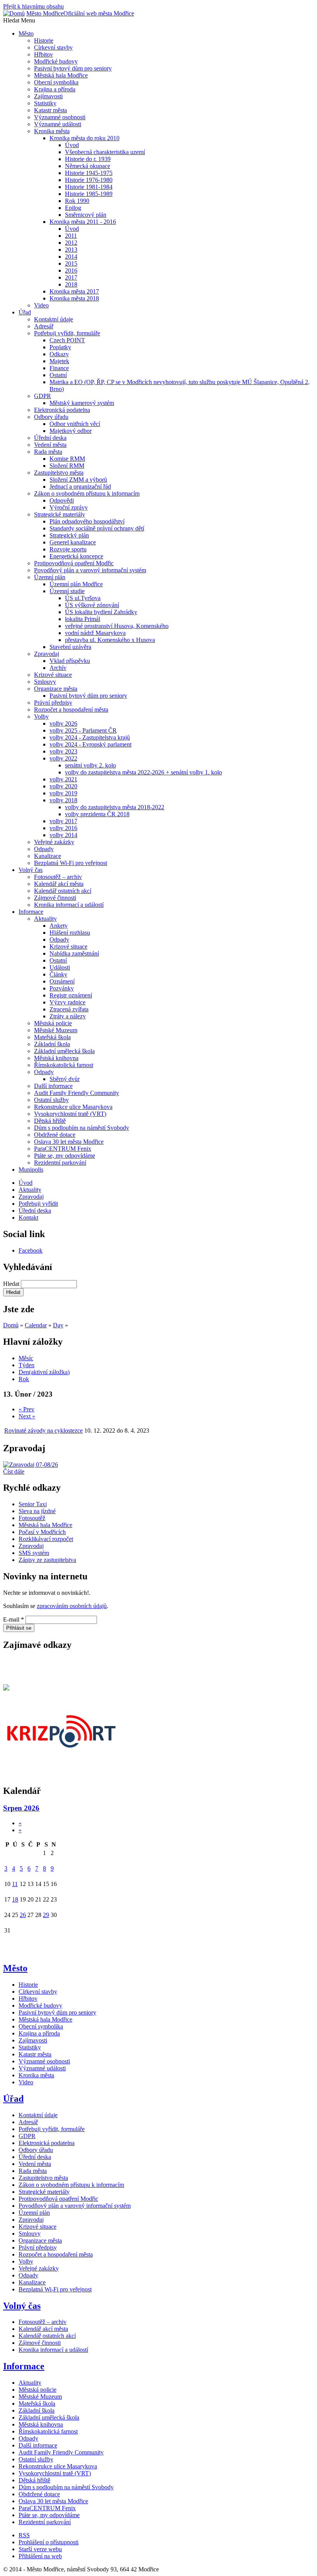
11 (15, 1884)
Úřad (13, 2099)
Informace (24, 2366)
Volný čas (22, 2306)
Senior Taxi (33, 1504)
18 (15, 1899)
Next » (27, 1416)
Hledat (12, 1284)
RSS (24, 2535)
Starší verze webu (40, 2549)
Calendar (36, 1325)
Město (15, 1968)
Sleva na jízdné (37, 1511)
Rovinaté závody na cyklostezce (43, 1430)
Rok (24, 1379)
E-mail (14, 1619)
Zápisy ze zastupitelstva (47, 1560)
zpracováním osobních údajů (72, 1606)
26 (23, 1915)
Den (44, 1372)
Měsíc (26, 1358)
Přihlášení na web (40, 2556)
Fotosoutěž (32, 1518)
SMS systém (34, 1553)
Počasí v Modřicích (42, 1532)
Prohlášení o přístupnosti (49, 2542)
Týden (26, 1365)
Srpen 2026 (21, 1808)
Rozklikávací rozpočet (46, 1539)
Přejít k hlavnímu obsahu (33, 6)
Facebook (31, 1250)
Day (58, 1325)
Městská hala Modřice (45, 1525)
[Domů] (14, 13)
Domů (11, 1325)
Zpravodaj (31, 1546)
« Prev (26, 1409)
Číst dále (14, 1472)
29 (46, 1915)
